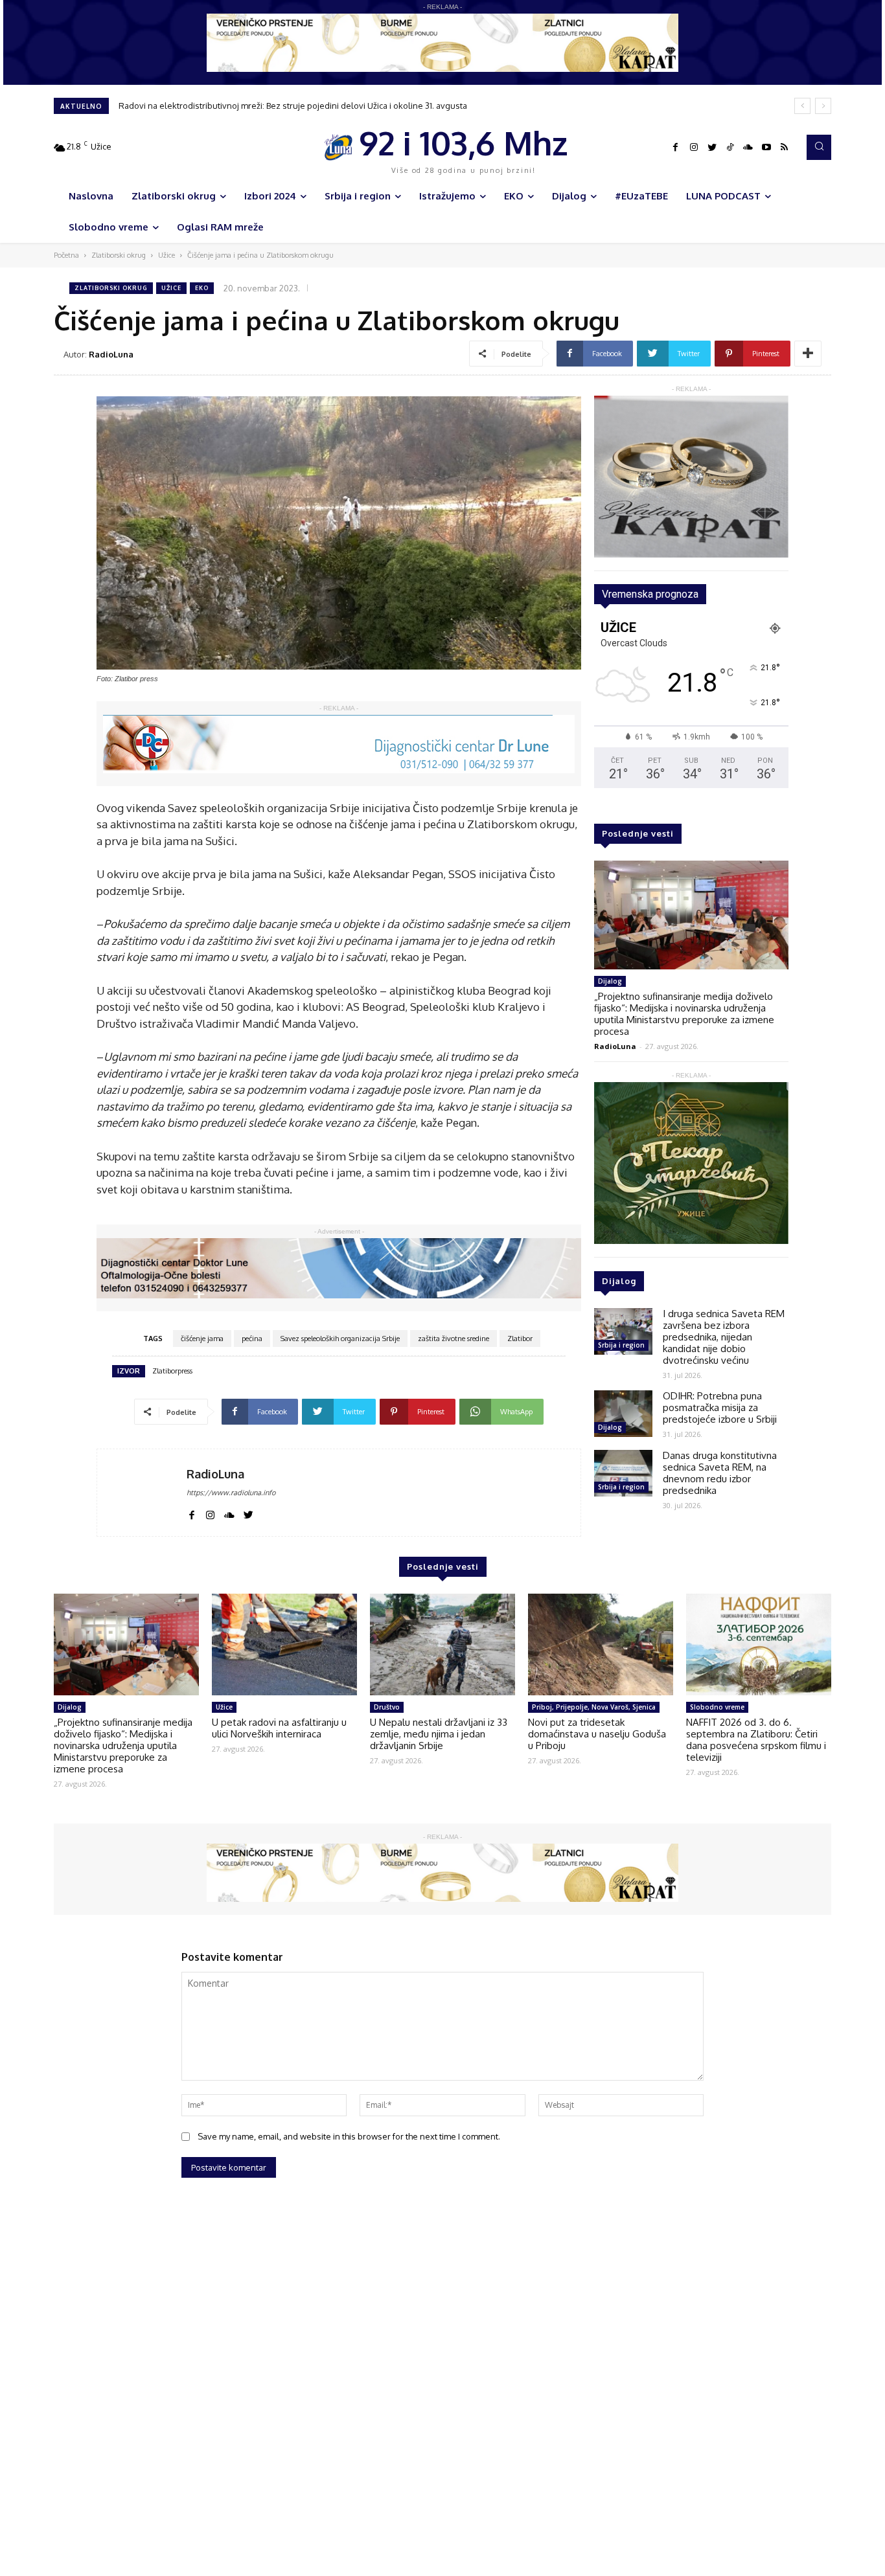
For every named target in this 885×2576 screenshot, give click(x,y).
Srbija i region (621, 1345)
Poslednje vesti (638, 833)
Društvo (387, 1707)
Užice (167, 255)
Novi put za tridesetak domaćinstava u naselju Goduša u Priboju (597, 1734)
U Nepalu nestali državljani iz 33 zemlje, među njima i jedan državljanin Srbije (439, 1734)
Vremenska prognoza (650, 594)
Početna (66, 255)
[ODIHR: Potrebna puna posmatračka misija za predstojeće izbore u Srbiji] (623, 1414)
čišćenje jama (202, 1339)
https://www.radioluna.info (231, 1493)
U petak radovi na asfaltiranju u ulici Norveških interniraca (279, 1728)
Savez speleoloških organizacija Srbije (340, 1339)
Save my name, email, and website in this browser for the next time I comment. (349, 2136)
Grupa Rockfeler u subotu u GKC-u (186, 106)
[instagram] (210, 1513)
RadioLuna (111, 354)
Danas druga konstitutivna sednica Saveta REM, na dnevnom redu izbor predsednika (720, 1473)
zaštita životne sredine (454, 1339)
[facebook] (191, 1513)
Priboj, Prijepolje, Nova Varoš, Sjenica (594, 1707)
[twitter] (248, 1513)
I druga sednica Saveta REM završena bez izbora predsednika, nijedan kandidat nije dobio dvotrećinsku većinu (724, 1337)
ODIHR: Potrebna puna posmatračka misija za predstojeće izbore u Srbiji (720, 1407)
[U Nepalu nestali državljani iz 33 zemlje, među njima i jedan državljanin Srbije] (442, 1644)
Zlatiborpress (172, 1371)
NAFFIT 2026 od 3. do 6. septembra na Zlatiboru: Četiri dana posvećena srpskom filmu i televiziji (756, 1740)
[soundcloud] (229, 1513)
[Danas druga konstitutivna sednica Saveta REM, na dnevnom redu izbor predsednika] (623, 1473)
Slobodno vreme (717, 1707)
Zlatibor (520, 1339)
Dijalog (610, 981)
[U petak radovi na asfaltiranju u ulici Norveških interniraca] (284, 1644)
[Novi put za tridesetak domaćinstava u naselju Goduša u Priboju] (601, 1644)
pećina (252, 1339)
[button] (819, 147)
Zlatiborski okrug (119, 255)
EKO (202, 288)
